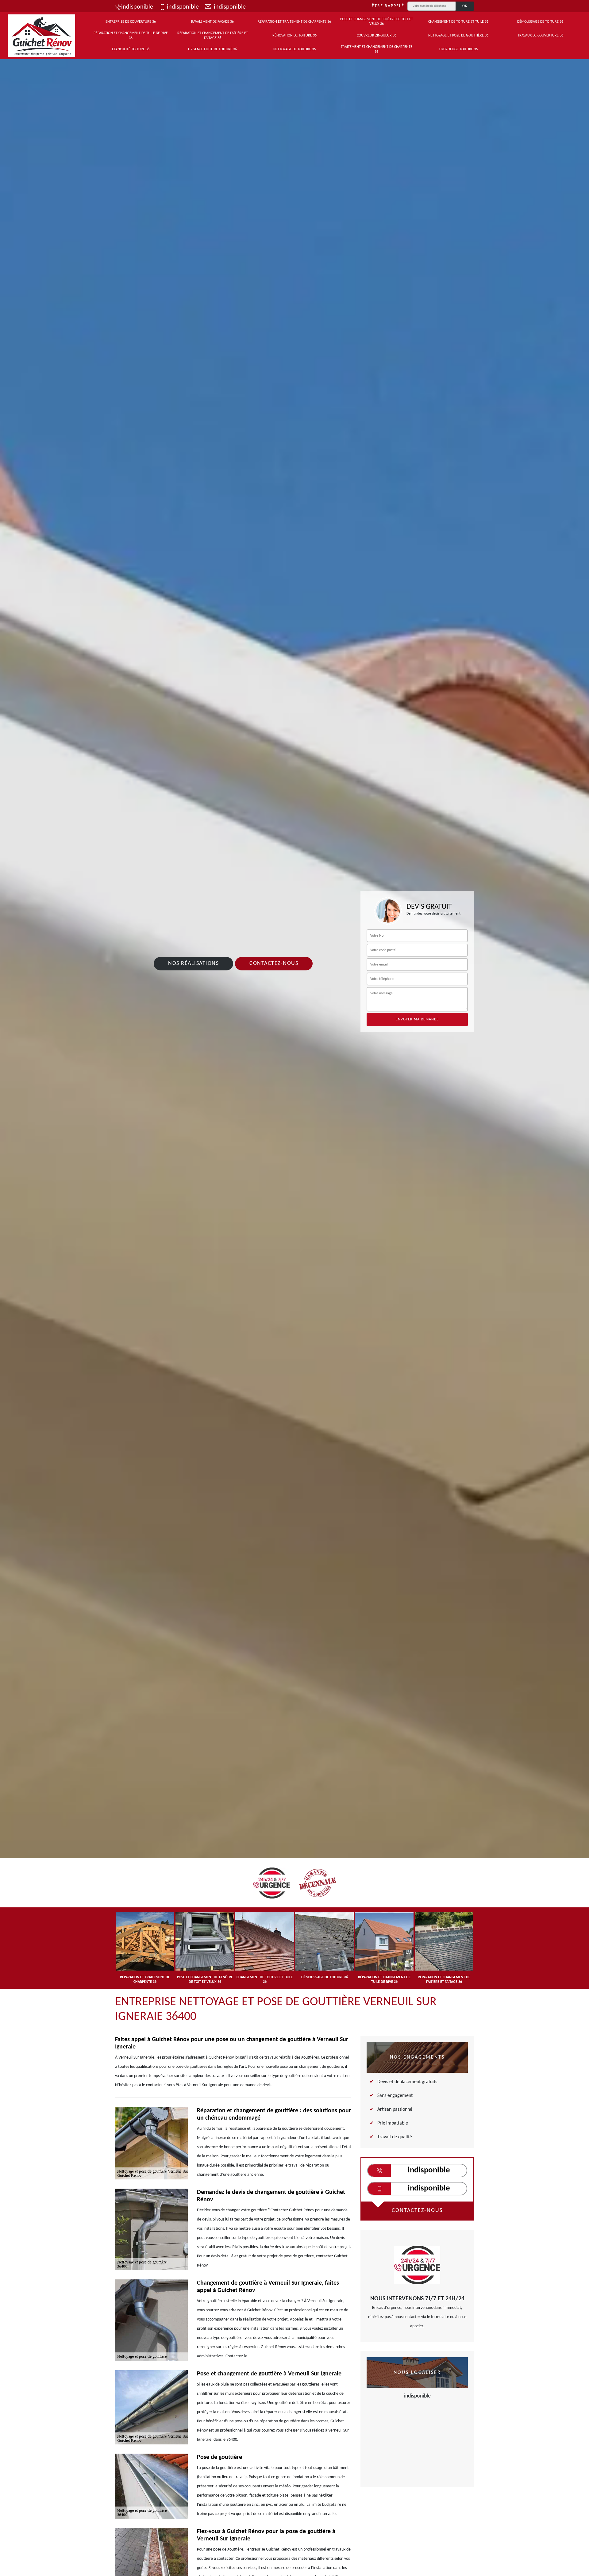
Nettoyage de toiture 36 (294, 49)
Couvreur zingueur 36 (377, 36)
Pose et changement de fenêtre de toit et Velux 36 (377, 22)
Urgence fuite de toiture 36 (212, 49)
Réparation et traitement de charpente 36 (294, 22)
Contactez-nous (274, 964)
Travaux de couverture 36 (540, 36)
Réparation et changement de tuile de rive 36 (131, 36)
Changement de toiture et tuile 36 (458, 22)
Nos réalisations (193, 964)
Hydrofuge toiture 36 (458, 49)
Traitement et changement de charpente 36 (377, 49)
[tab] (294, 1086)
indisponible (137, 7)
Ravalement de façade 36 (212, 22)
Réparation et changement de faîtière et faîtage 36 (213, 36)
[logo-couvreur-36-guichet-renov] (41, 36)
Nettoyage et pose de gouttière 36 (458, 36)
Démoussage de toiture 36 (540, 22)
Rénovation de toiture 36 (294, 36)
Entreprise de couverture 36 (131, 22)
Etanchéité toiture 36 (131, 49)
